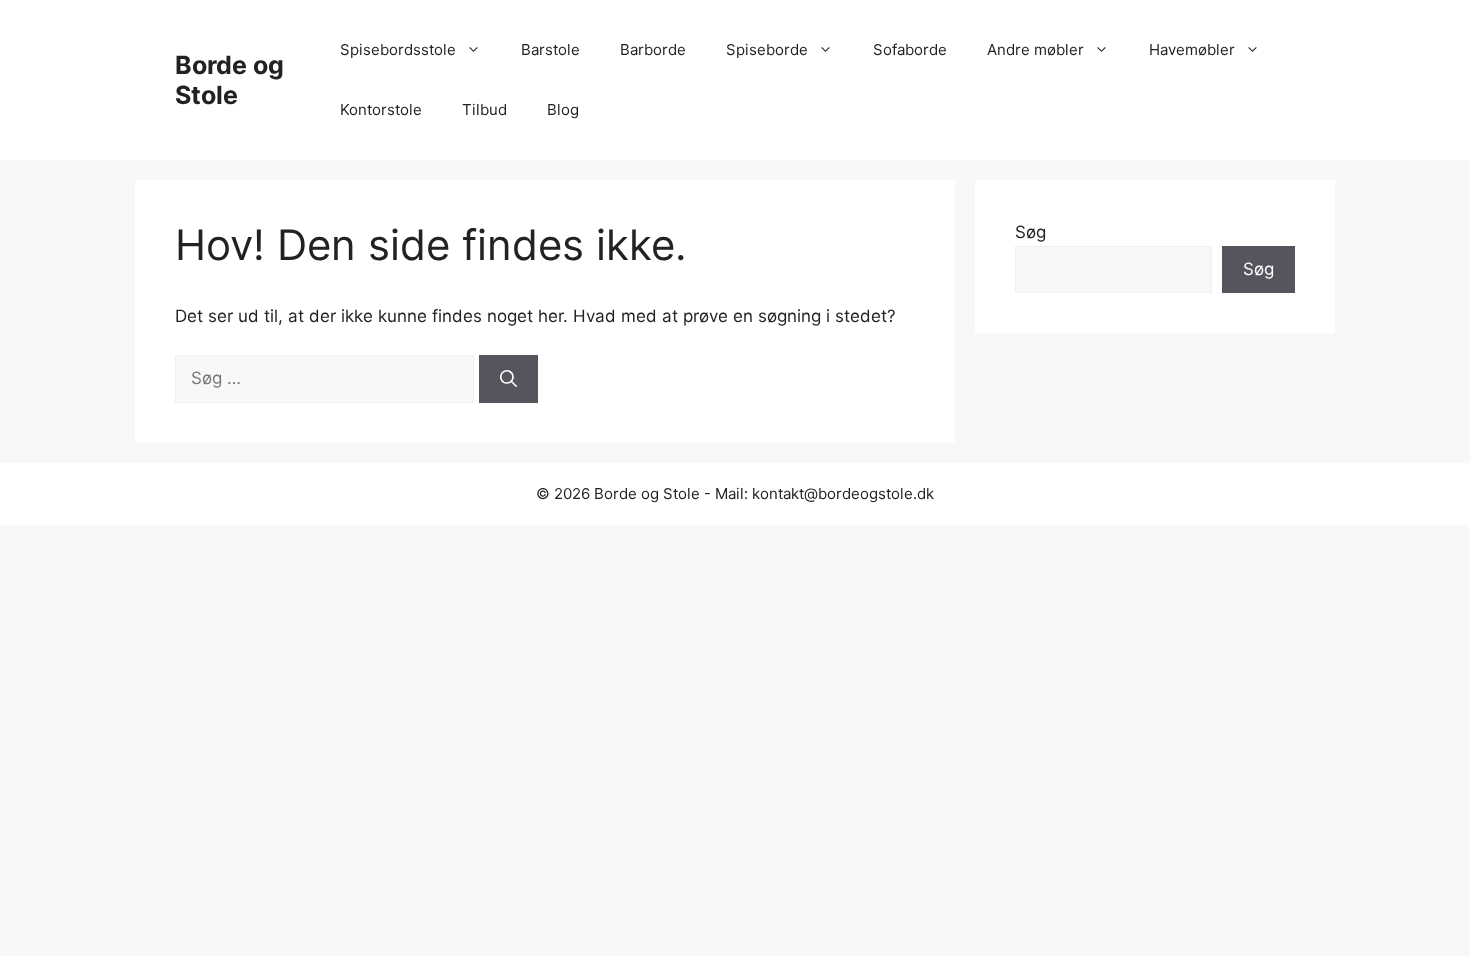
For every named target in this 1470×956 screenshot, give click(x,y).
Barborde (653, 49)
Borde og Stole (229, 80)
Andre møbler (1035, 49)
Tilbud (484, 109)
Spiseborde (767, 49)
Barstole (550, 49)
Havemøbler (1192, 49)
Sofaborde (910, 49)
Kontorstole (381, 109)
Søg (1030, 232)
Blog (563, 109)
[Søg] (508, 379)
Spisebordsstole (398, 49)
